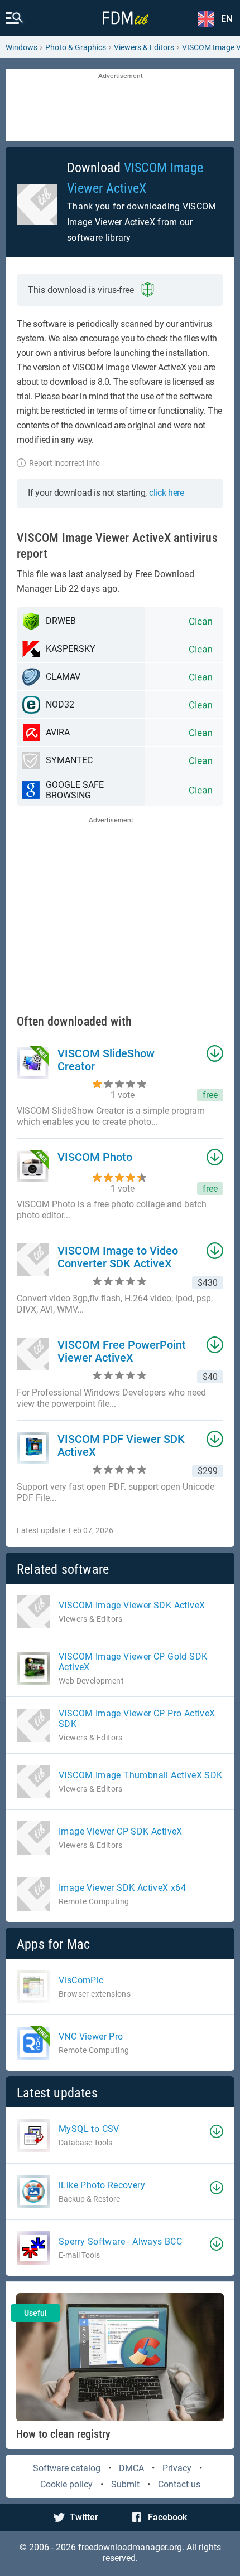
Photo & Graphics (76, 47)
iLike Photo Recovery (102, 2185)
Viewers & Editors (144, 47)
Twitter (84, 2517)
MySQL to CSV (89, 2129)
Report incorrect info (64, 463)
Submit (125, 2484)
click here (167, 493)
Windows (21, 47)
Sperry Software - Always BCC (120, 2241)
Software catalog (67, 2468)
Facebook (167, 2517)
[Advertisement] (120, 106)
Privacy (177, 2468)
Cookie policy (66, 2484)
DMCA (131, 2468)
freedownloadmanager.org (130, 2547)
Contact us (179, 2484)
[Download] (217, 2131)
